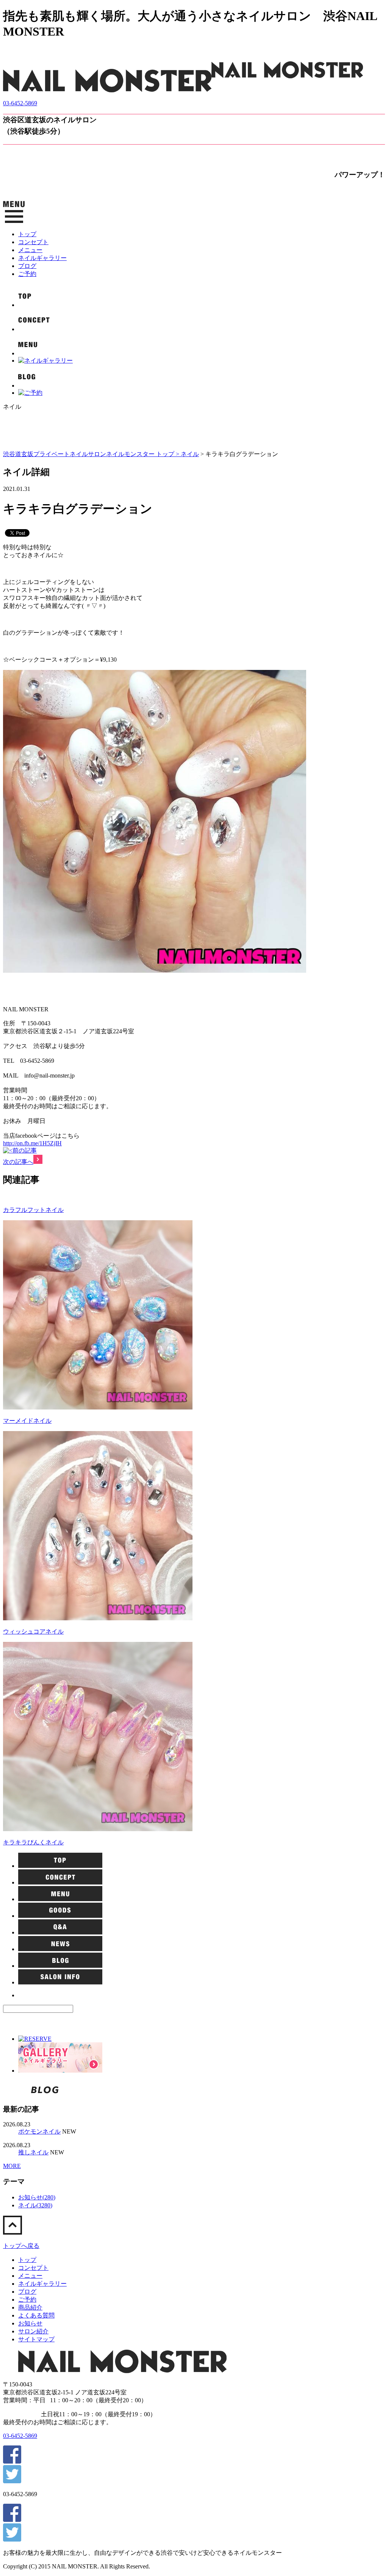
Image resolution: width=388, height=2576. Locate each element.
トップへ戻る (21, 2246)
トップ (27, 234)
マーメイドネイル (27, 1421)
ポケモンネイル (39, 2131)
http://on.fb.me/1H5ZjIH (32, 1143)
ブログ (27, 266)
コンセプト (33, 242)
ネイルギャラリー (42, 258)
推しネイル (33, 2152)
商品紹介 (30, 2307)
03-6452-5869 (20, 103)
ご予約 (27, 274)
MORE (12, 2166)
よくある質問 (36, 2315)
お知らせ (30, 2323)
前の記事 (25, 1150)
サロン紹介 (33, 2331)
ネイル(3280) (35, 2205)
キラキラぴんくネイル (33, 1842)
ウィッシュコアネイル (33, 1631)
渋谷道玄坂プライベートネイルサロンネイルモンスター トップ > (92, 454)
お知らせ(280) (37, 2197)
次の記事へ (18, 1162)
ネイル (190, 454)
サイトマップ (36, 2339)
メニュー (30, 250)
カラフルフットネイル (33, 1210)
